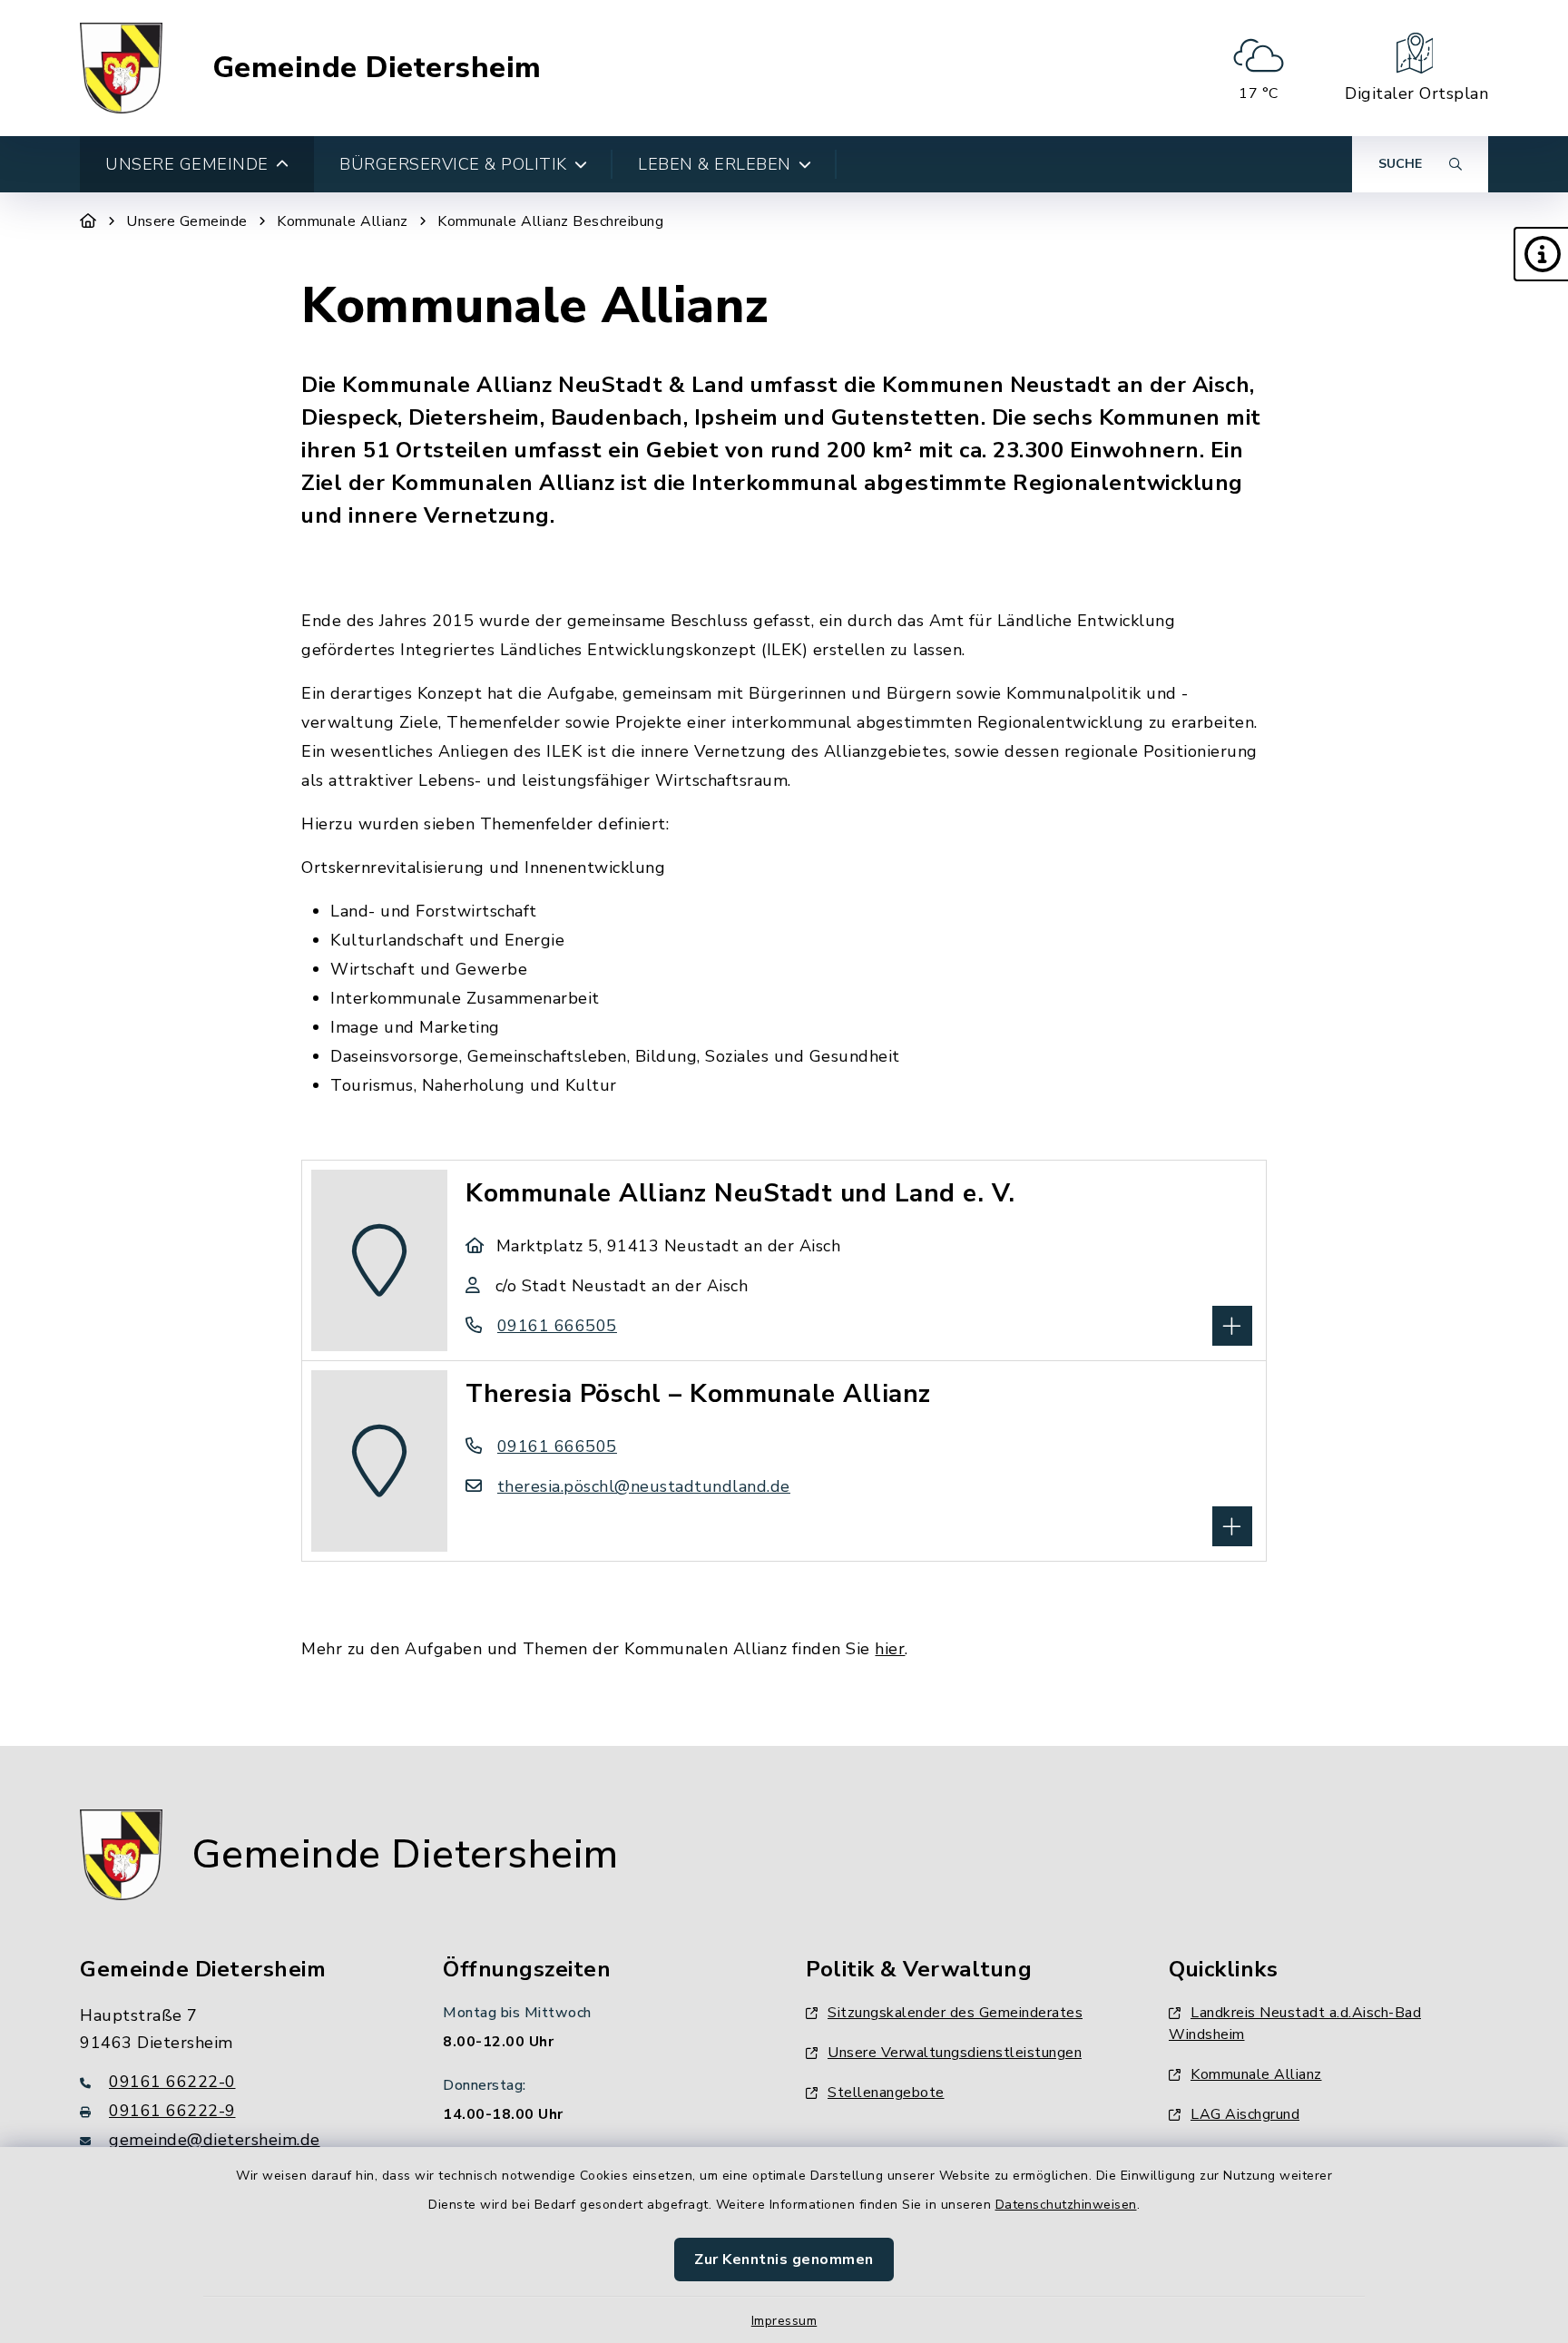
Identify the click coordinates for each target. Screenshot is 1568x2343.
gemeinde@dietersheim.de (215, 2140)
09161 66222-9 (172, 2111)
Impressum (784, 2321)
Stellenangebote (886, 2093)
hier (890, 1649)
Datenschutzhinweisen (1066, 2205)
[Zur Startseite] (88, 221)
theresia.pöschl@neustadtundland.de (644, 1486)
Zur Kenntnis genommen (784, 2260)
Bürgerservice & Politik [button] (453, 164)
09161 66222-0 (172, 2082)
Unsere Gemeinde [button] (187, 164)
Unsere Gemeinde (187, 221)
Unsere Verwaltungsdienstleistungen (955, 2053)
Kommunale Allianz (343, 221)
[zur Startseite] (121, 68)
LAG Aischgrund (1245, 2114)
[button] (1541, 254)
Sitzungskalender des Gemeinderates (955, 2013)
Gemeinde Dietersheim (377, 68)
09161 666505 (557, 1326)
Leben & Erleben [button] (715, 164)
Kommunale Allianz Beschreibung (550, 221)
